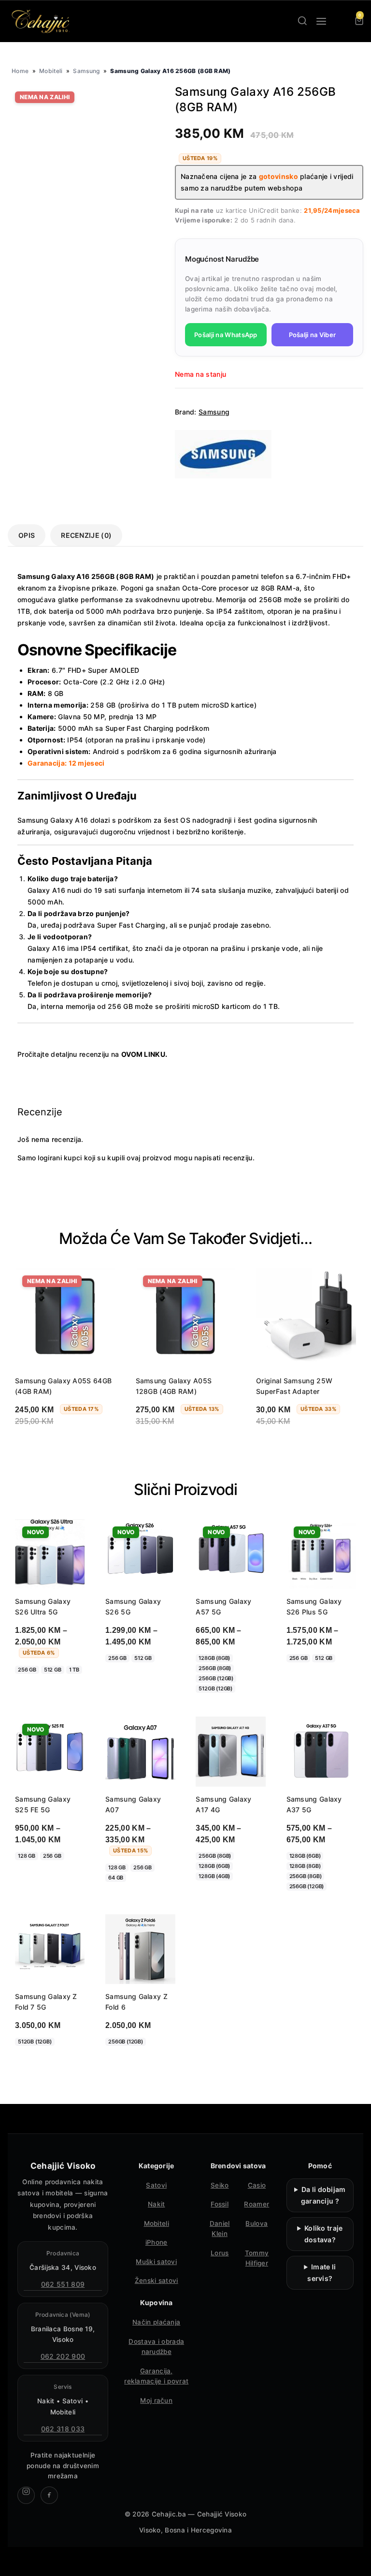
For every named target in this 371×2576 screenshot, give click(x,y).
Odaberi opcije (49, 1689)
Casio (257, 2185)
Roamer (257, 2204)
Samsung (86, 71)
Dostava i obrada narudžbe (156, 2347)
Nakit (157, 2204)
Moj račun (156, 2400)
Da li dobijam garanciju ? (323, 2195)
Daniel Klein (220, 2229)
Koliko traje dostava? (324, 2234)
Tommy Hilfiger (257, 2258)
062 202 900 (63, 2356)
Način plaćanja (156, 2322)
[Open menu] (321, 21)
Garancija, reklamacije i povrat (156, 2376)
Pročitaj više (46, 1446)
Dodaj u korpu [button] (289, 1446)
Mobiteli (51, 71)
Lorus (220, 2253)
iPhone (157, 2242)
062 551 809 (63, 2284)
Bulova (257, 2223)
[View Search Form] (302, 21)
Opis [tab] (27, 535)
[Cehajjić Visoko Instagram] (26, 2495)
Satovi (156, 2185)
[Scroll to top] (355, 2560)
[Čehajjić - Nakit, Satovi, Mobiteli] (41, 21)
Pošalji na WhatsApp (226, 335)
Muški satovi (156, 2262)
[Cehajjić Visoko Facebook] (49, 2495)
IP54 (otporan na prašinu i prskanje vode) (136, 740)
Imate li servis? (321, 2273)
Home (20, 71)
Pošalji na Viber (313, 335)
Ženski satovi (157, 2280)
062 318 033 (63, 2429)
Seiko (220, 2185)
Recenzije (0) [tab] (86, 535)
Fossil (220, 2204)
